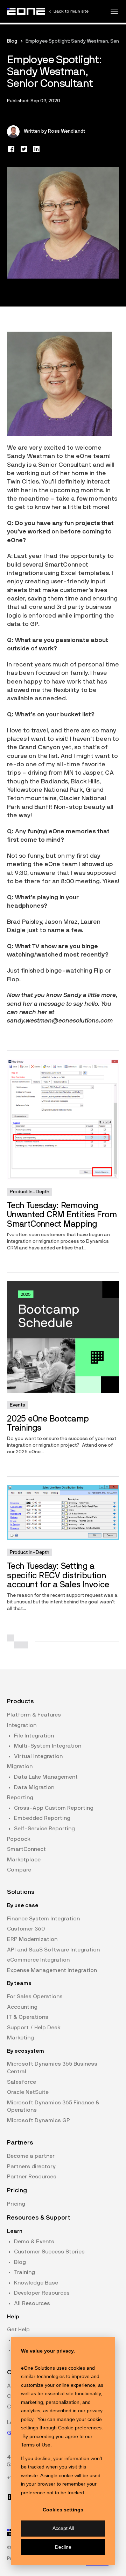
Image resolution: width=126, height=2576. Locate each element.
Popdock (19, 1839)
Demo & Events (34, 2242)
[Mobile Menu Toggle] (114, 11)
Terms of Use (36, 2445)
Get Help (18, 2330)
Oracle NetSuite (28, 2092)
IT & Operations (28, 2017)
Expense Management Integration (52, 1970)
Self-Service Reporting (44, 1829)
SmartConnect (26, 1849)
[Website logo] (26, 11)
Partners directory (31, 2167)
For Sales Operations (35, 1996)
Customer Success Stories (49, 2252)
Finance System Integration (43, 1919)
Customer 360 (26, 1929)
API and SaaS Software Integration (53, 1950)
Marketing (20, 2038)
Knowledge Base (36, 2283)
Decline (63, 2547)
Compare (19, 1870)
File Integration (34, 1736)
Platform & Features (34, 1715)
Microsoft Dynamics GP (38, 2120)
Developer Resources (42, 2293)
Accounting (22, 2007)
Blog (12, 41)
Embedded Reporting (42, 1818)
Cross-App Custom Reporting (54, 1808)
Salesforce (22, 2082)
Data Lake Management (46, 1777)
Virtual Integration (38, 1756)
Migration (20, 1766)
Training (24, 2272)
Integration (22, 1725)
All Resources (32, 2303)
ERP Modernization (32, 1939)
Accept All (63, 2528)
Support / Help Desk (34, 2028)
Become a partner (31, 2156)
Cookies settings (63, 2510)
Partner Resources (32, 2177)
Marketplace (24, 1860)
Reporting (20, 1798)
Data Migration (34, 1787)
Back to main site (71, 11)
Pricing (16, 2204)
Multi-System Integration (48, 1746)
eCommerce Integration (38, 1960)
